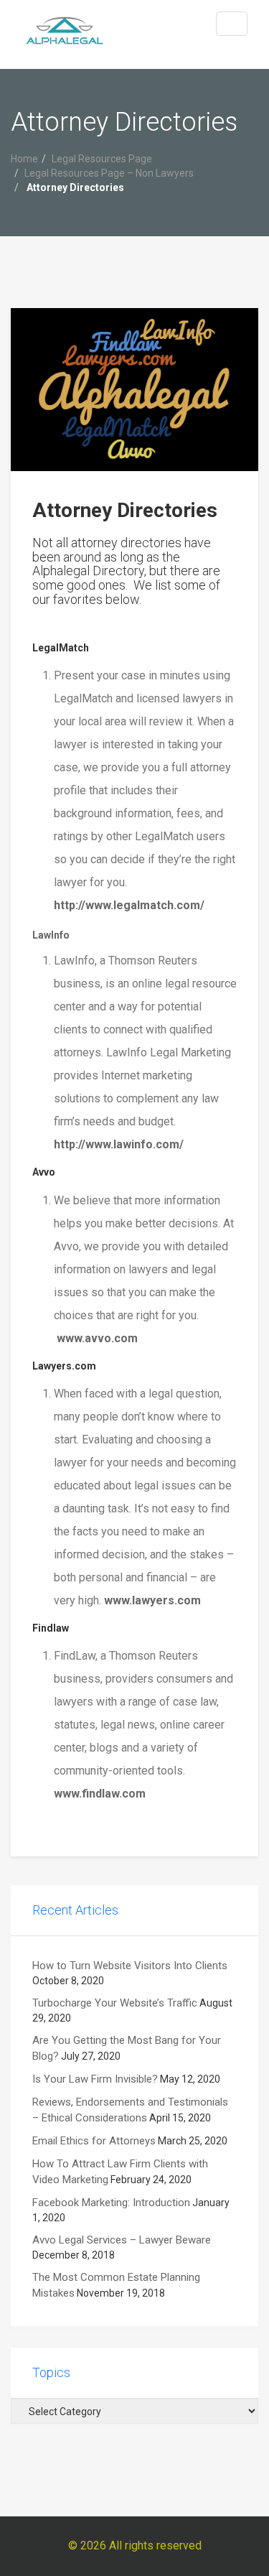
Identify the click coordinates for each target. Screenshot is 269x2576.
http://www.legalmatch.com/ (129, 905)
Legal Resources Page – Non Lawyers (109, 173)
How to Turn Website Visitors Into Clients (130, 1966)
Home (24, 159)
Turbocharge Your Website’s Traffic (115, 2003)
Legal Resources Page (102, 159)
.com (124, 1338)
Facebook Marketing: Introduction (111, 2203)
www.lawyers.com (152, 1600)
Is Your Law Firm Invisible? (95, 2079)
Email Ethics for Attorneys (94, 2141)
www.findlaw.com (100, 1794)
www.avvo (84, 1338)
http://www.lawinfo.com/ (119, 1144)
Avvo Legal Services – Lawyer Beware (122, 2240)
